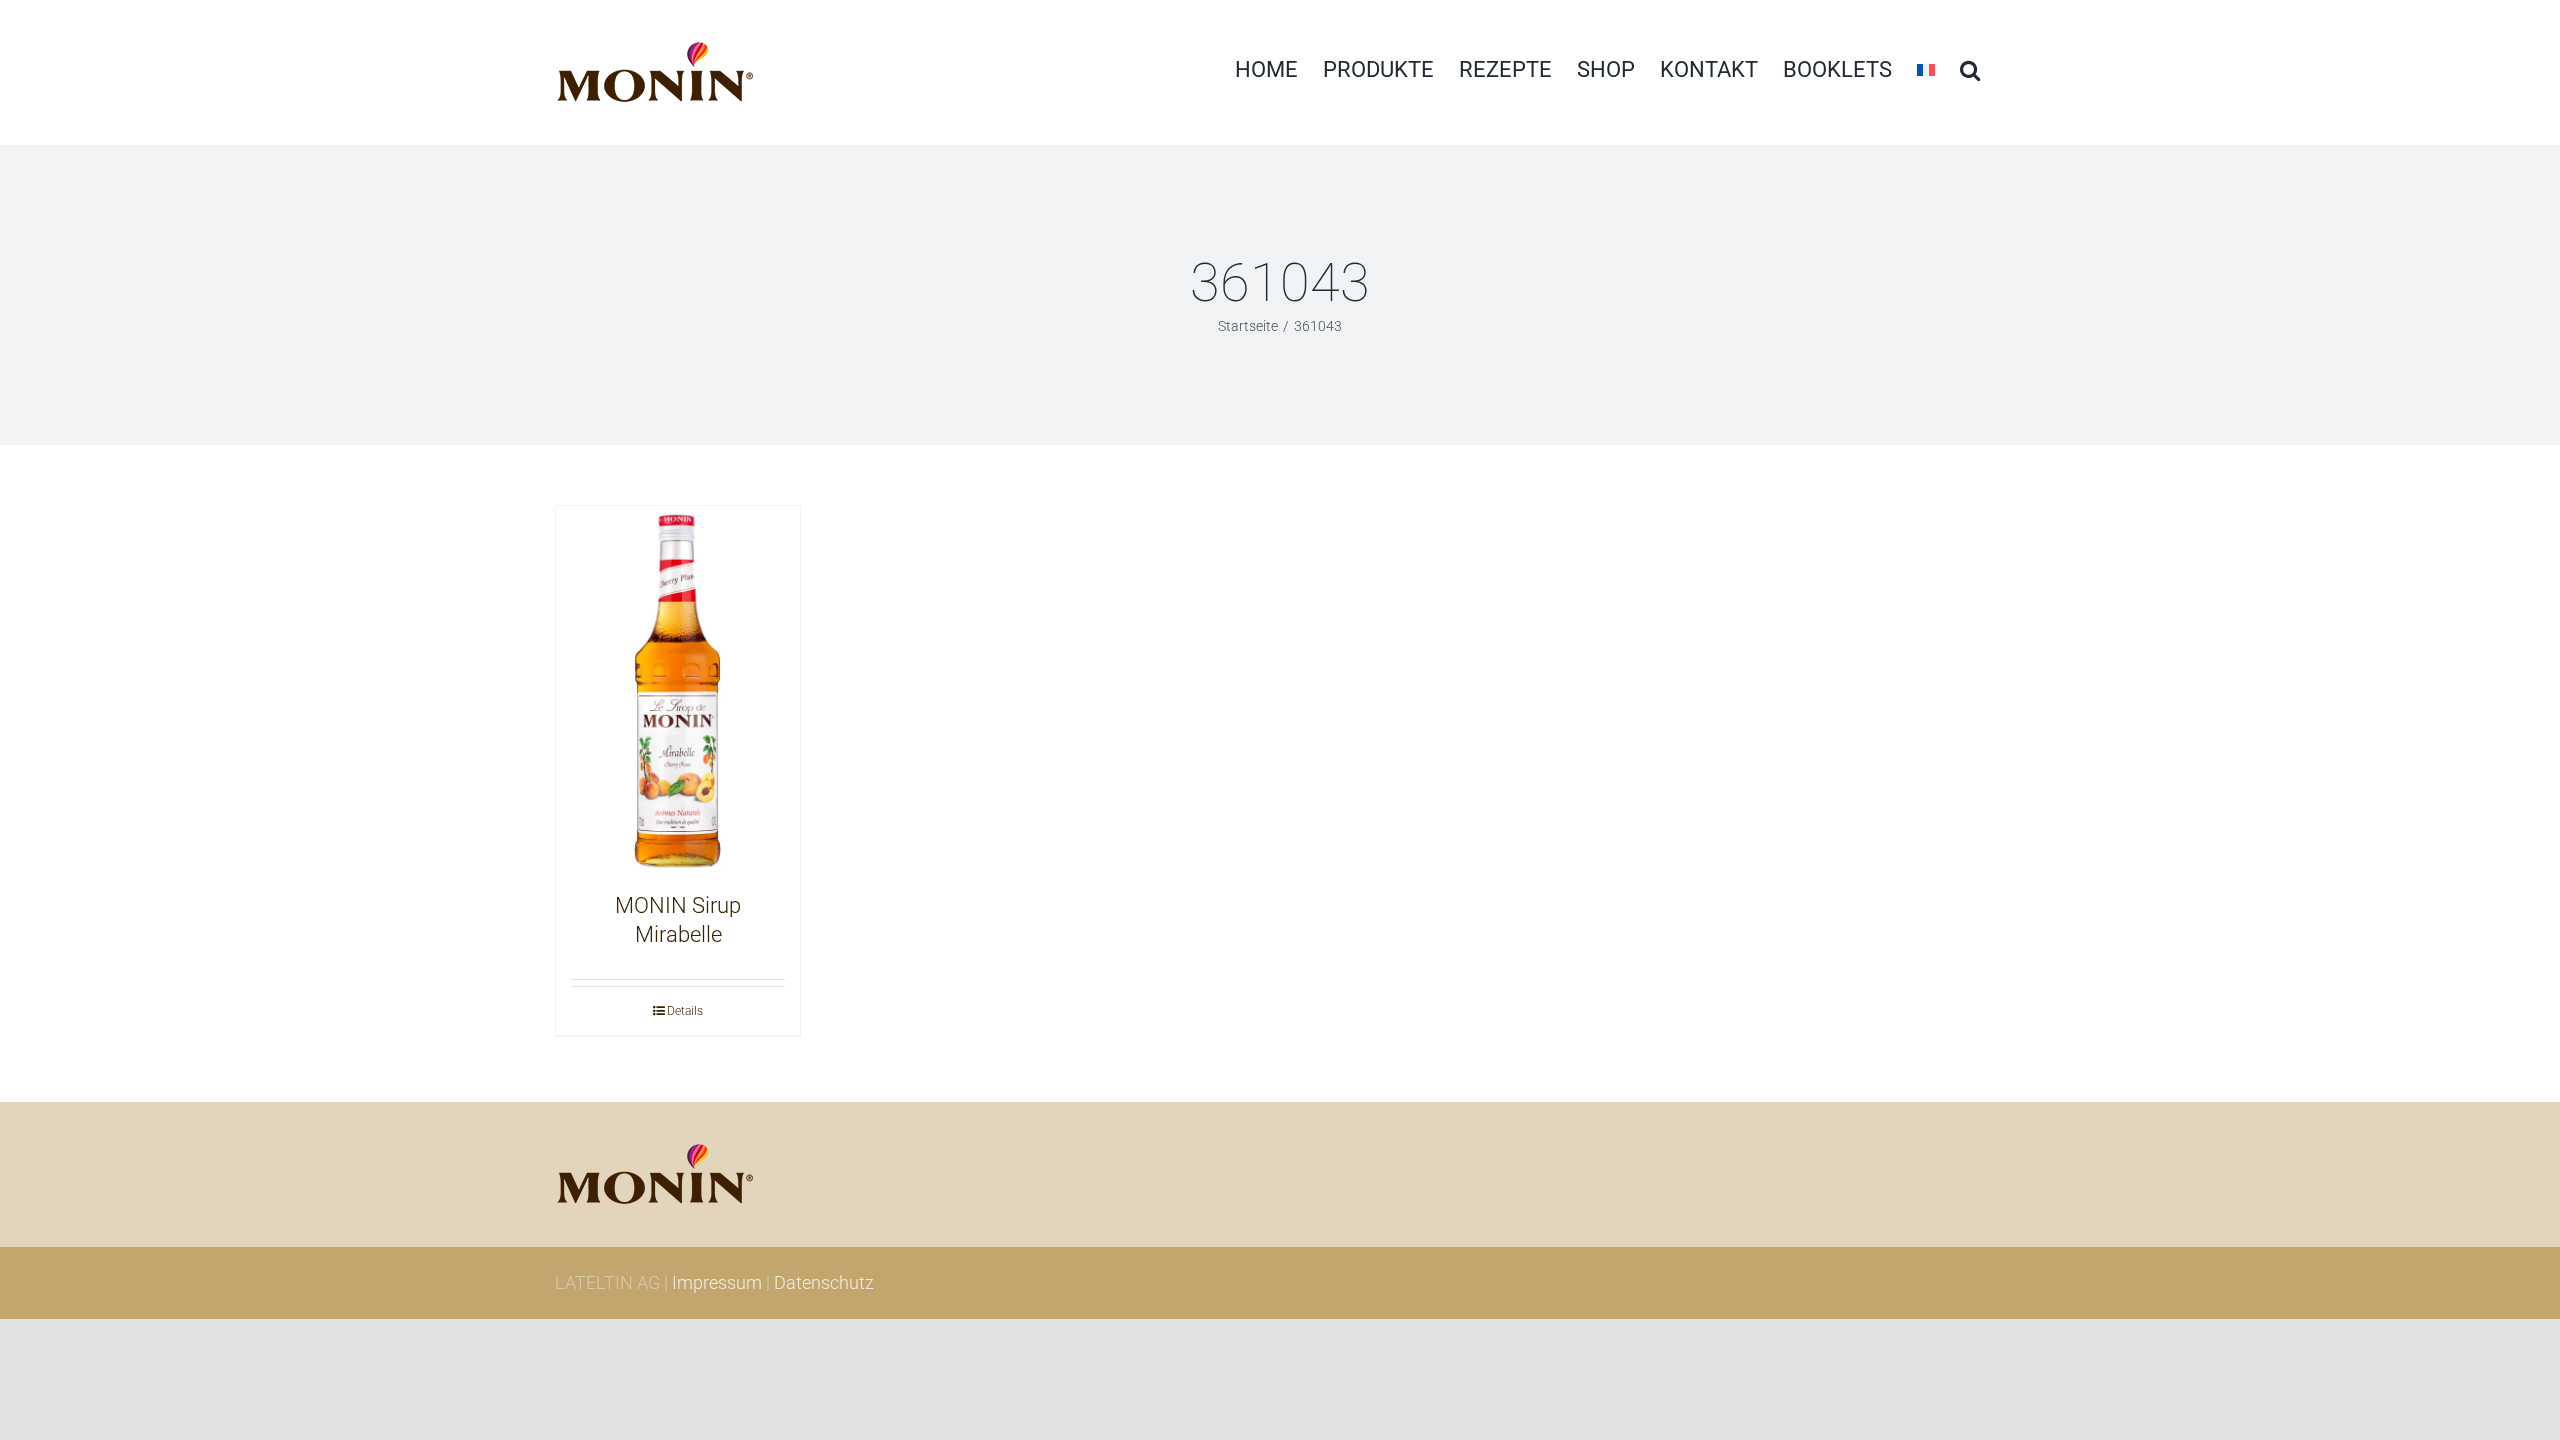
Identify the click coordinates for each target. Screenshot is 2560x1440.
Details (685, 1011)
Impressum (717, 1282)
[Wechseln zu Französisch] (1926, 69)
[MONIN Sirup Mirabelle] (678, 689)
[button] (1970, 69)
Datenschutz (824, 1282)
